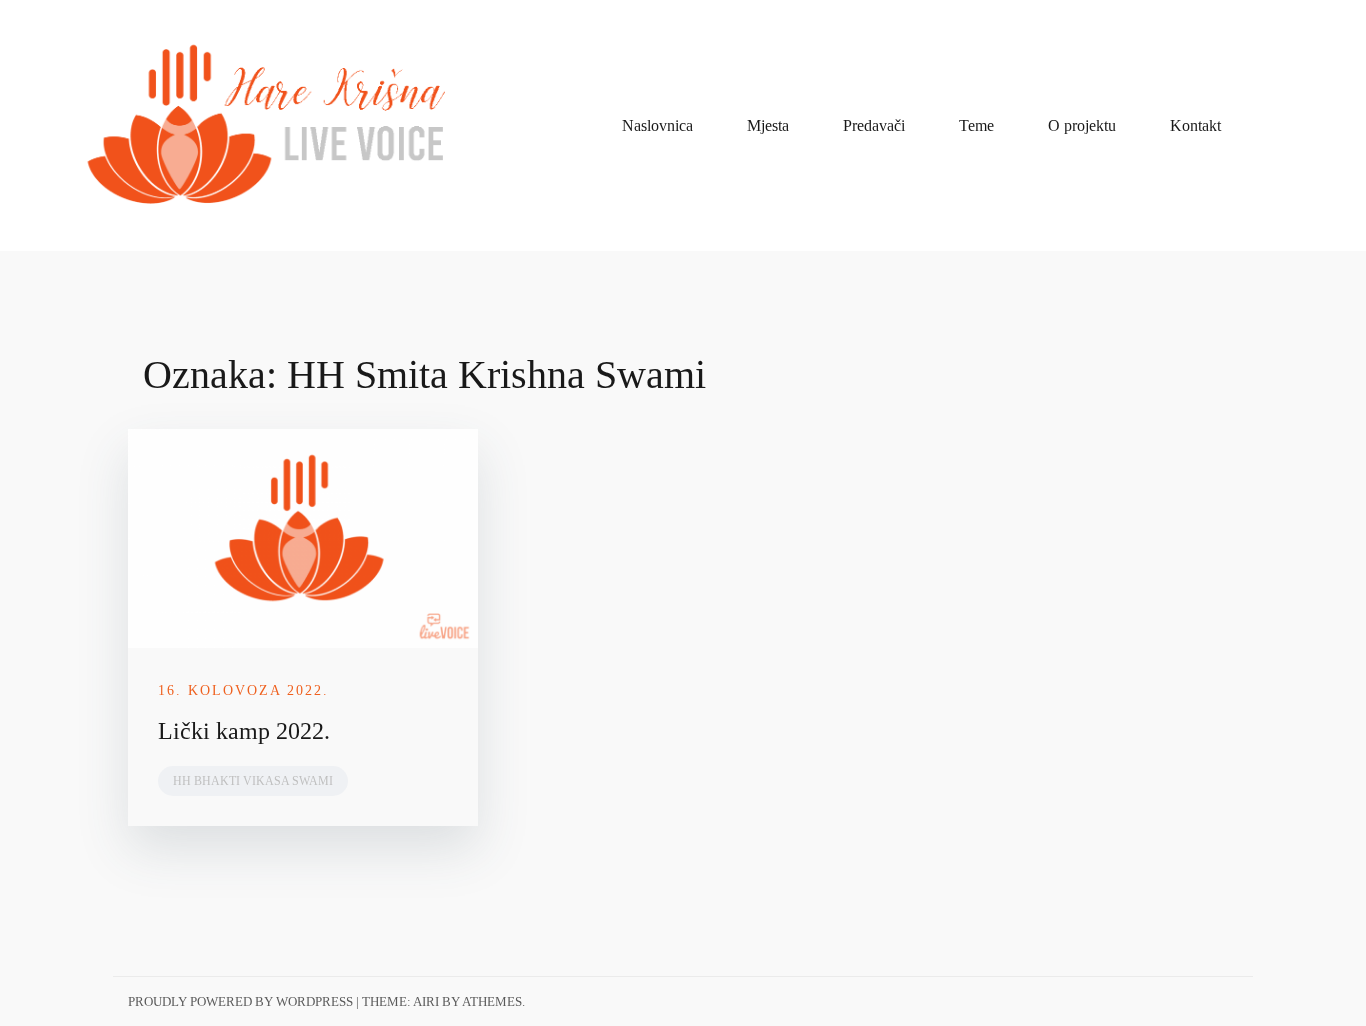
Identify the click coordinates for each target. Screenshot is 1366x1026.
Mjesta (768, 125)
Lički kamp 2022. (244, 731)
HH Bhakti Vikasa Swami (253, 781)
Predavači (874, 125)
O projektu (1082, 125)
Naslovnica (657, 125)
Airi (426, 1001)
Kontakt (1195, 125)
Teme (976, 125)
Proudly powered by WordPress (240, 1001)
